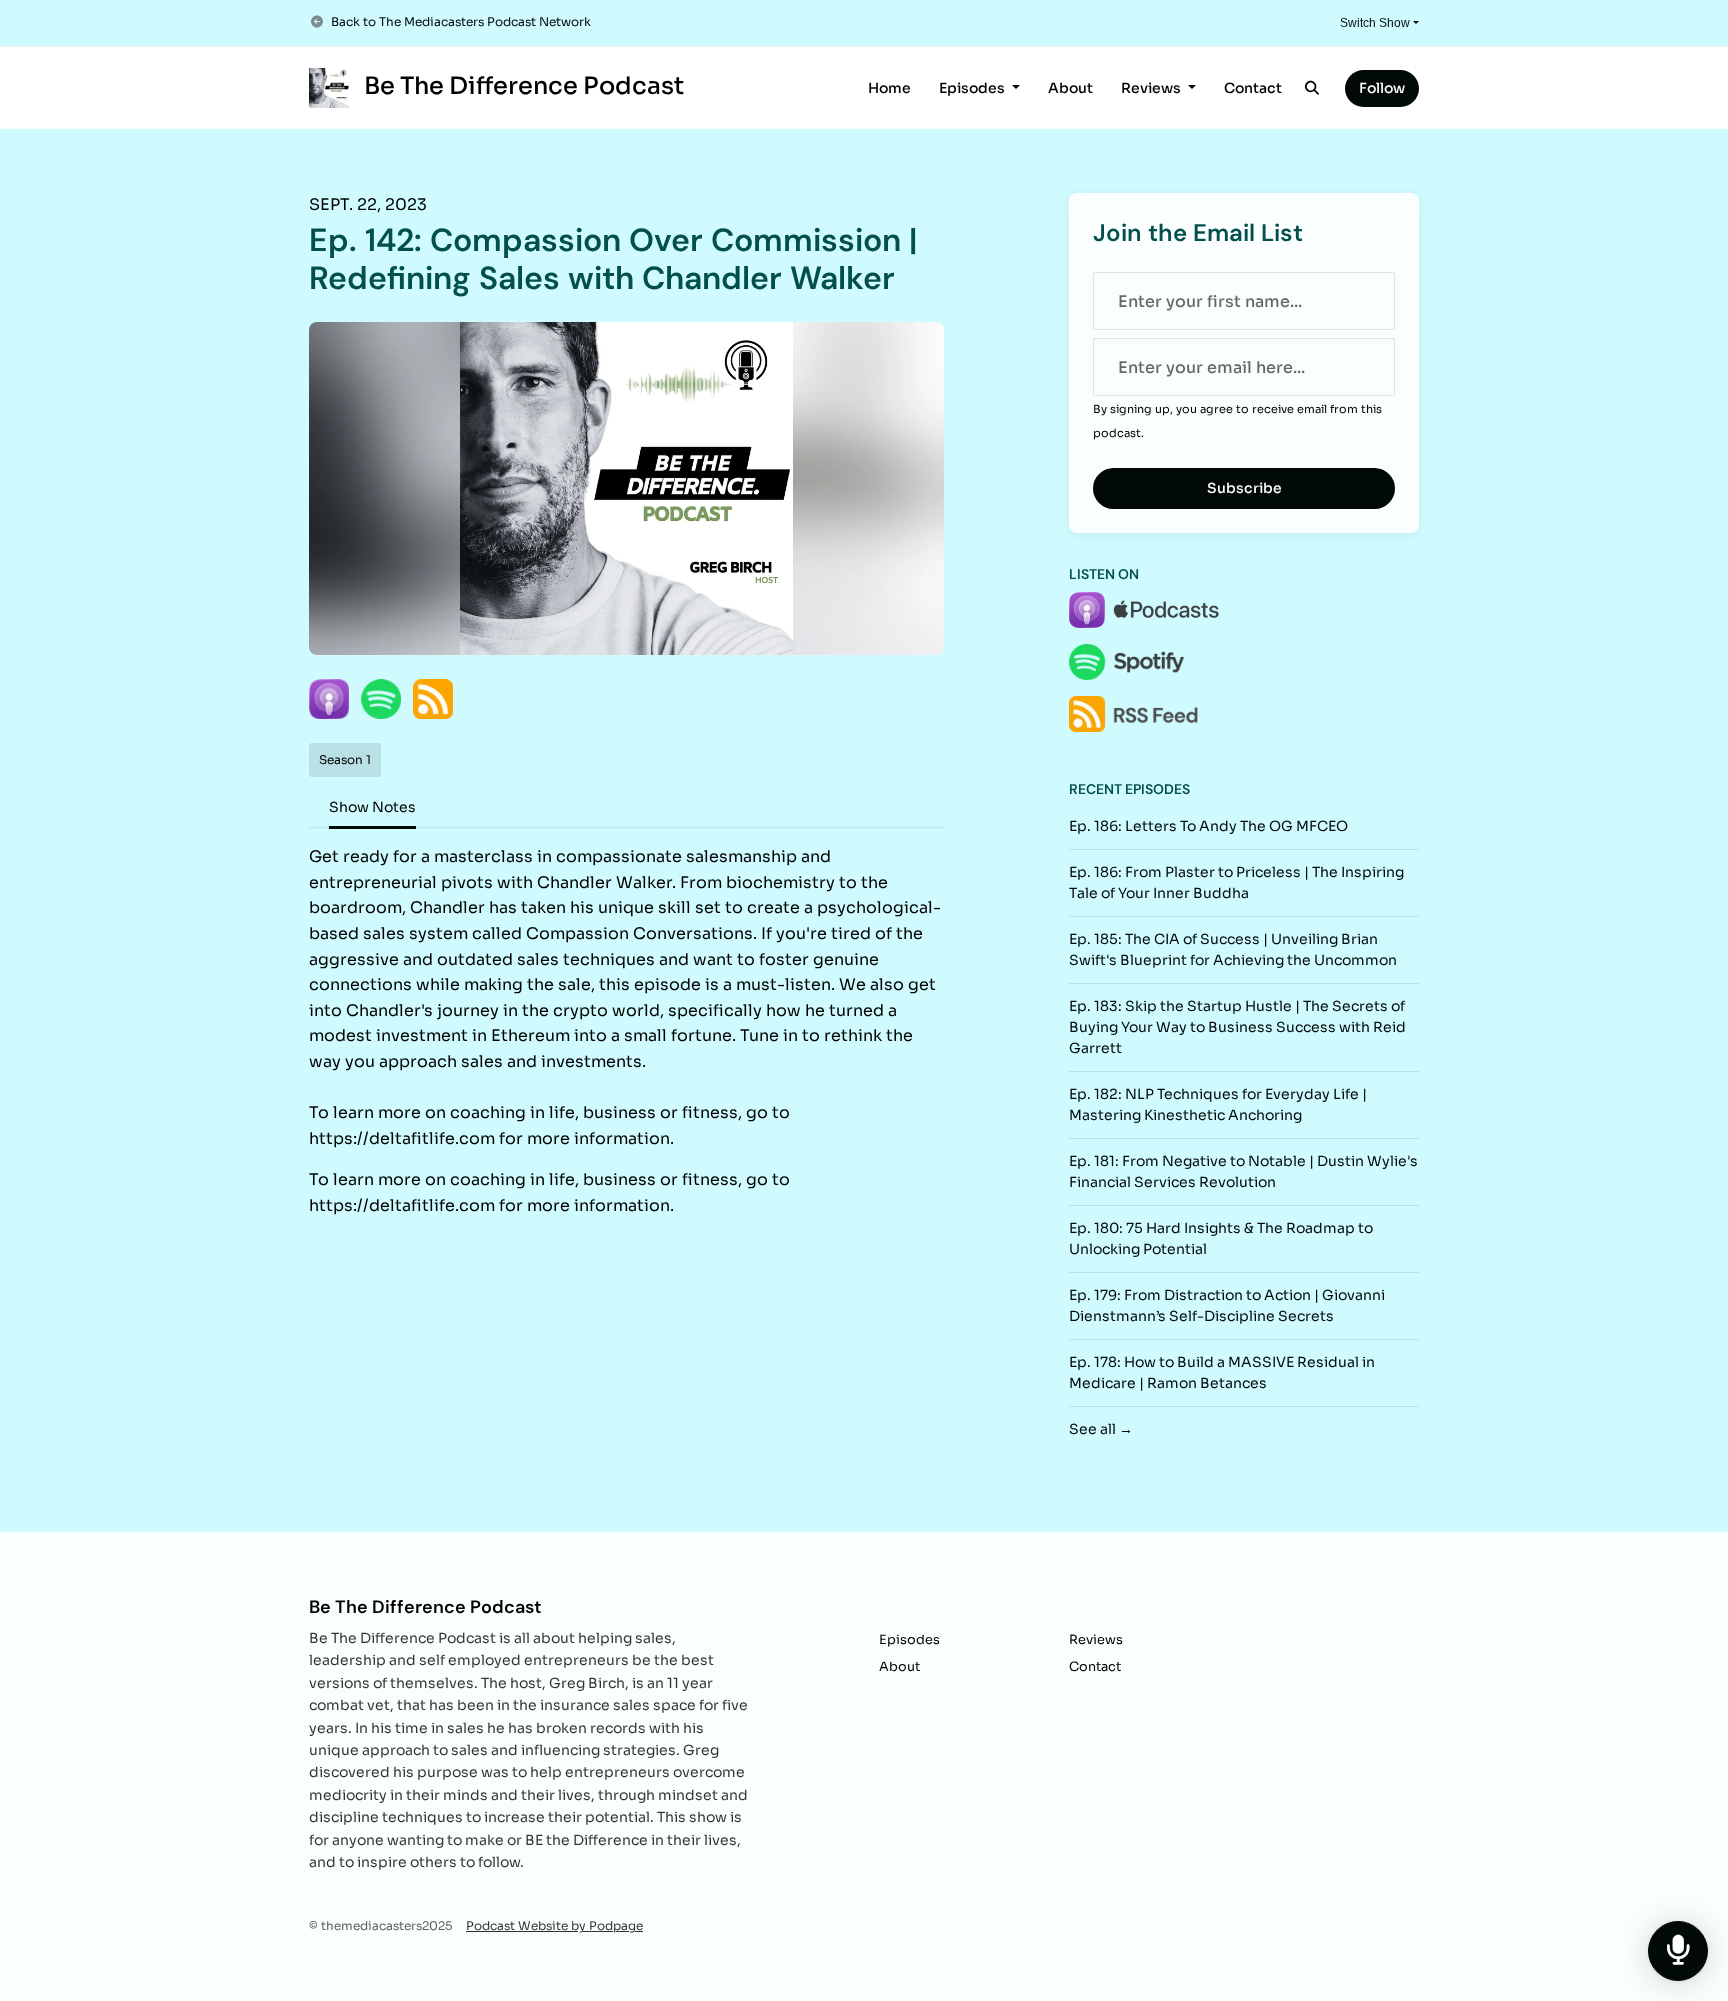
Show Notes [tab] (372, 807)
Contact (1253, 88)
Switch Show (1375, 23)
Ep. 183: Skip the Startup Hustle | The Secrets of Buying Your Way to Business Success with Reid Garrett (1237, 1027)
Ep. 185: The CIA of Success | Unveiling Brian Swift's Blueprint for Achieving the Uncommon (1233, 949)
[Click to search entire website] (1313, 88)
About (1070, 88)
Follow (1382, 88)
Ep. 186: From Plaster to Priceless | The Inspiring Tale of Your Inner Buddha (1236, 882)
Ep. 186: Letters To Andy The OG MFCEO (1208, 826)
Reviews (1152, 88)
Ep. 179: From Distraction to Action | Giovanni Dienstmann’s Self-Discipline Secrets (1227, 1305)
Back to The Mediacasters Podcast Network (461, 21)
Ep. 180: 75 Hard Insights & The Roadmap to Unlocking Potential (1221, 1238)
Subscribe (1244, 488)
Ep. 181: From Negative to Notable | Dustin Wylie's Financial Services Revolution (1243, 1171)
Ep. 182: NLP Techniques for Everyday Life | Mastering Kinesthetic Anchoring (1218, 1104)
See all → (1101, 1429)
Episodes (973, 88)
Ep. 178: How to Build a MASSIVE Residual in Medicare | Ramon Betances (1222, 1372)
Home (889, 88)
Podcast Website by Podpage (554, 1925)
